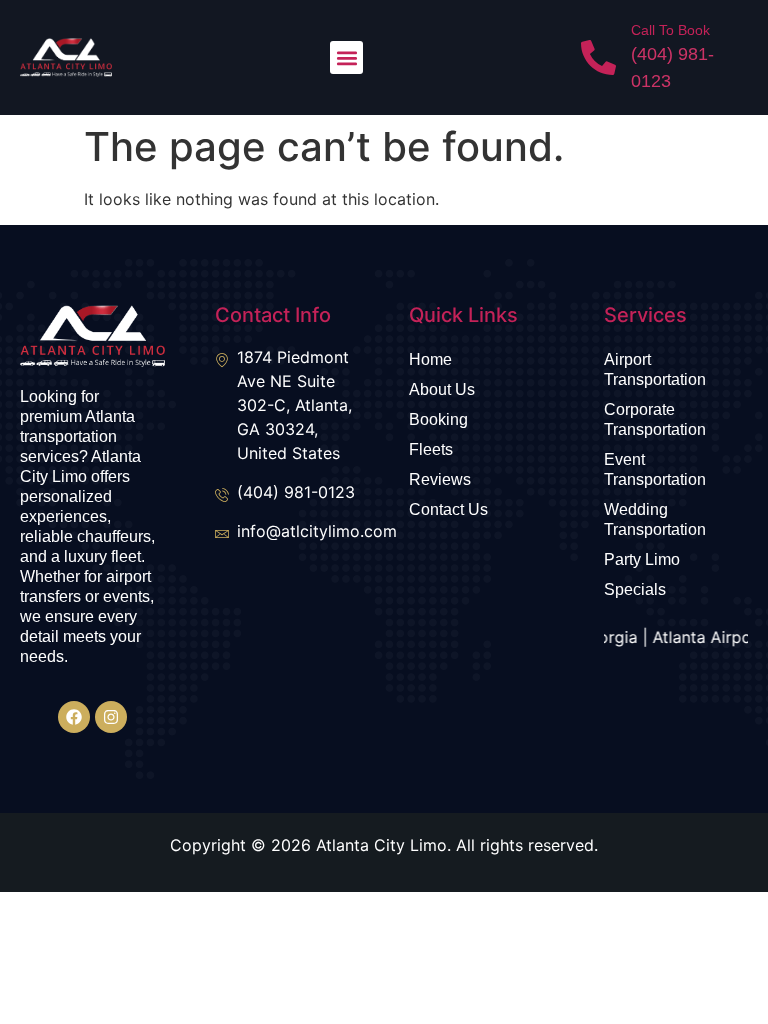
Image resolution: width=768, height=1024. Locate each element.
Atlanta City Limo (381, 845)
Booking (438, 419)
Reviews (440, 479)
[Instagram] (111, 717)
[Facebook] (74, 717)
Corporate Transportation (655, 419)
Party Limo (642, 559)
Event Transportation (655, 469)
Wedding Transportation (655, 519)
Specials (635, 589)
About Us (442, 389)
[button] (346, 57)
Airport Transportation (655, 369)
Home (430, 359)
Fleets (431, 449)
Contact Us (448, 509)
